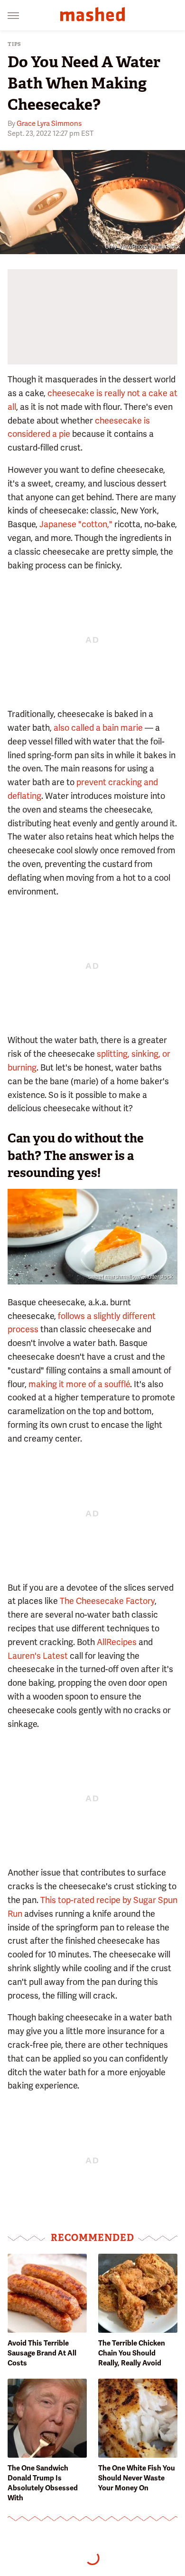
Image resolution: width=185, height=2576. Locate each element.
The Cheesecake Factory (107, 1601)
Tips (14, 44)
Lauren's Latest (38, 1656)
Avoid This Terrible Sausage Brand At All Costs (42, 2353)
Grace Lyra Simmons (49, 124)
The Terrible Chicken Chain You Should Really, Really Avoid (132, 2353)
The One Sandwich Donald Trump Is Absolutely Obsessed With (43, 2483)
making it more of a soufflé (79, 1384)
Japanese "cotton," (76, 524)
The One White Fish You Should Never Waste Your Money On (137, 2478)
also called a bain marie (98, 728)
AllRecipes (117, 1642)
